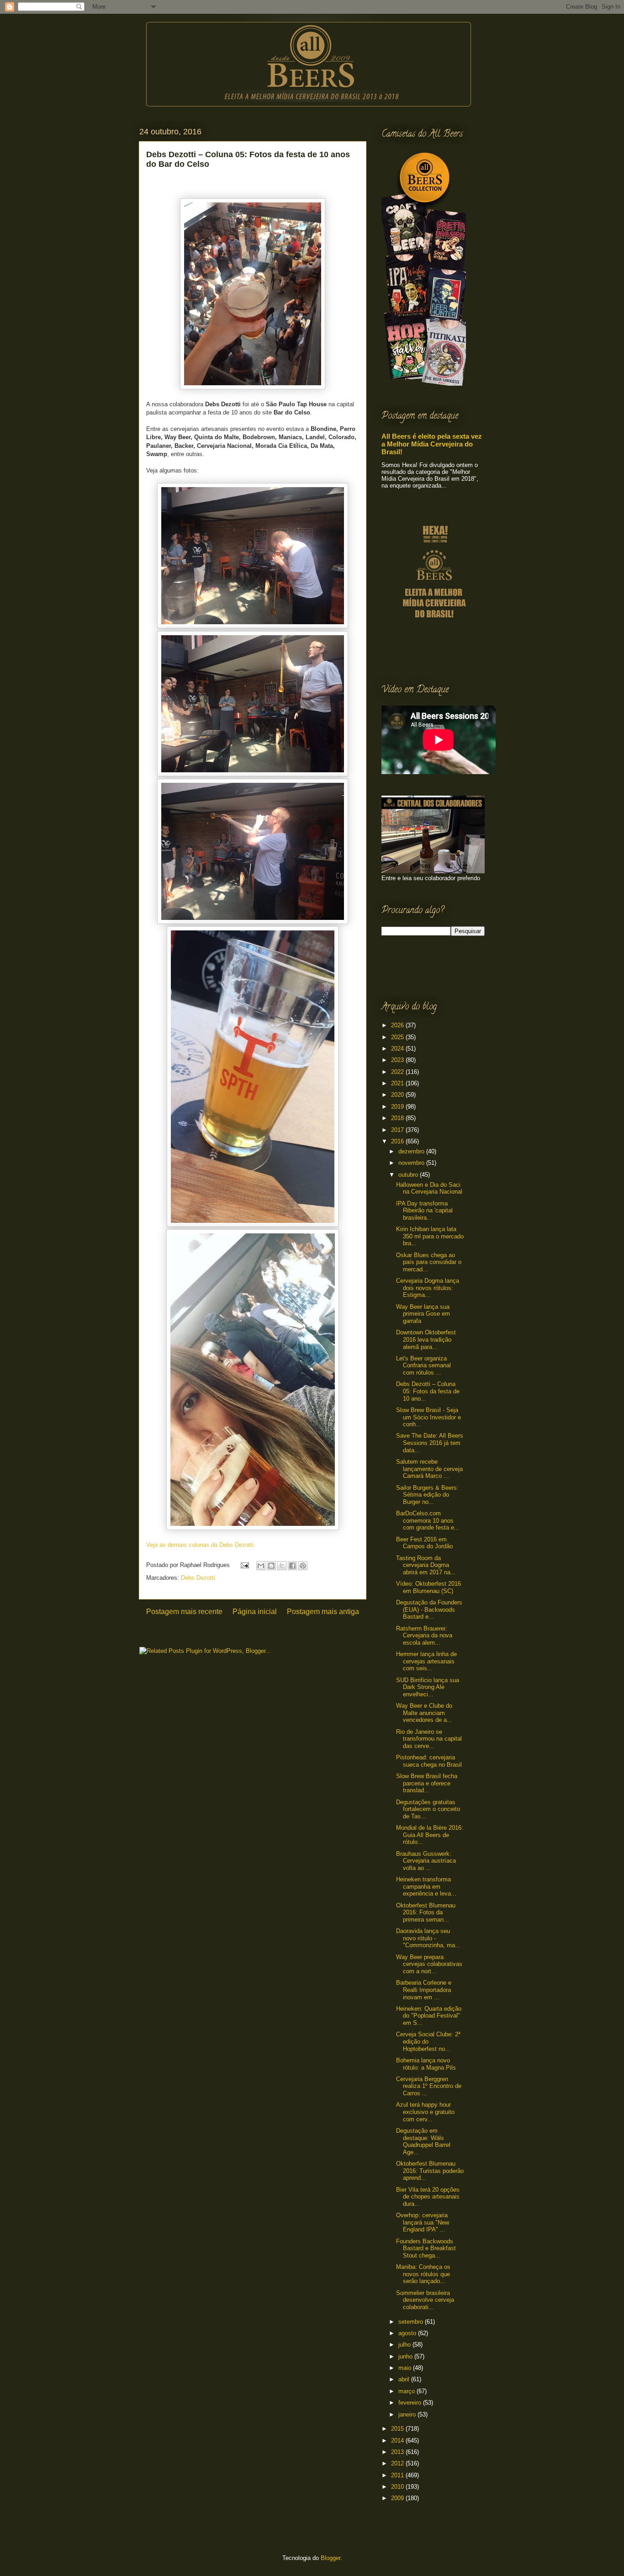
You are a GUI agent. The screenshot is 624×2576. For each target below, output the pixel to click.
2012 (398, 2463)
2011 (398, 2475)
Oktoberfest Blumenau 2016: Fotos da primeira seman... (426, 1912)
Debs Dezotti (198, 1578)
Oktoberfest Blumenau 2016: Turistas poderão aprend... (430, 2171)
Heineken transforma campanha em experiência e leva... (426, 1886)
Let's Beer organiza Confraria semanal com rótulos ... (423, 1365)
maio (406, 2368)
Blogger (331, 2558)
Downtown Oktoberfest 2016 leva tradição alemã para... (426, 1339)
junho (406, 2356)
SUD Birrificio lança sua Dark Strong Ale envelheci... (428, 1687)
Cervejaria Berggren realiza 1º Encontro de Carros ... (429, 2086)
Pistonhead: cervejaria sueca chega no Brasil (429, 1761)
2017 (398, 1130)
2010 (398, 2487)
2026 (398, 1025)
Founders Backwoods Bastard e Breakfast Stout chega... (426, 2248)
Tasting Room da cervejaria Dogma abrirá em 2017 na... (426, 1565)
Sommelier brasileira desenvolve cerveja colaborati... (425, 2300)
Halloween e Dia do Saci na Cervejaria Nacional (429, 1188)
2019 (398, 1107)
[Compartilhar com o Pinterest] (303, 1566)
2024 (398, 1049)
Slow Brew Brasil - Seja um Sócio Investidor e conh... (428, 1417)
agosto (408, 2333)
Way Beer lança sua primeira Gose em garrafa (423, 1314)
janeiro (408, 2414)
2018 (398, 1118)
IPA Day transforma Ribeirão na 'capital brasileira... (424, 1211)
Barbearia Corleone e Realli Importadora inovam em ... (424, 1990)
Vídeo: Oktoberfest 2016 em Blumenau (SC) (428, 1587)
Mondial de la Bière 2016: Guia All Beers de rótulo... (430, 1835)
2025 (398, 1037)
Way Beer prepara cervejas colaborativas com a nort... (429, 1964)
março (407, 2391)
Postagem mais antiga (323, 1612)
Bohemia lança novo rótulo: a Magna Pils (426, 2064)
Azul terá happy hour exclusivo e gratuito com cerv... (425, 2112)
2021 (398, 1083)
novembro (412, 1163)
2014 (398, 2441)
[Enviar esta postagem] (244, 1565)
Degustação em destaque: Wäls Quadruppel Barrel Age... (423, 2141)
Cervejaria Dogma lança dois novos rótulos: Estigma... (428, 1288)
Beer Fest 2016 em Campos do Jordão (424, 1543)
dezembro (412, 1151)
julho (405, 2345)
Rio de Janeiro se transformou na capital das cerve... (429, 1739)
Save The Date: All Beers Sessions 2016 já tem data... (430, 1443)
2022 (398, 1072)
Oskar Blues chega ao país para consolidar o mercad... (429, 1262)
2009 (398, 2498)
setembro (412, 2322)
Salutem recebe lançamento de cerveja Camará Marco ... (429, 1469)
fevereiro (411, 2403)
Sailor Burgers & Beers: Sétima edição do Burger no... (427, 1495)
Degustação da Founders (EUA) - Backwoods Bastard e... (429, 1609)
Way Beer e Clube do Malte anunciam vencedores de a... (424, 1713)
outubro (409, 1175)
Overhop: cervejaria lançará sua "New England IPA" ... (423, 2222)
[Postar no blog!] (271, 1566)
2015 (398, 2429)
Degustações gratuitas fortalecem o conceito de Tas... (428, 1809)
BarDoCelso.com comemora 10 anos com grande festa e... (428, 1520)
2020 (398, 1095)
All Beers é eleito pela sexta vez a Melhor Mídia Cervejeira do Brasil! (432, 444)
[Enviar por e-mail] (261, 1566)
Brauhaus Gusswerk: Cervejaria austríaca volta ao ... (426, 1861)
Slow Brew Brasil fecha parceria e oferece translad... (427, 1783)
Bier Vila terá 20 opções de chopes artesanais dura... (428, 2197)
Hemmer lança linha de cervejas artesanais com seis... (426, 1661)
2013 (398, 2452)
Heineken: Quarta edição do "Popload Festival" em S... (429, 2016)
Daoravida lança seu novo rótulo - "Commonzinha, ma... (428, 1938)
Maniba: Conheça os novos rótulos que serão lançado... (423, 2274)
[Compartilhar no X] (282, 1566)
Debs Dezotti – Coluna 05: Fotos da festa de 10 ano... (428, 1391)
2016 (398, 1141)
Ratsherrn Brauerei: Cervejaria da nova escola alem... (424, 1636)
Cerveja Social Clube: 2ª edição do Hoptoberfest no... (428, 2041)
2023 (398, 1060)
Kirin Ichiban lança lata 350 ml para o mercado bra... (430, 1236)
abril (405, 2379)
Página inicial (255, 1612)
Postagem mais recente (184, 1612)
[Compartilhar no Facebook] (292, 1566)
